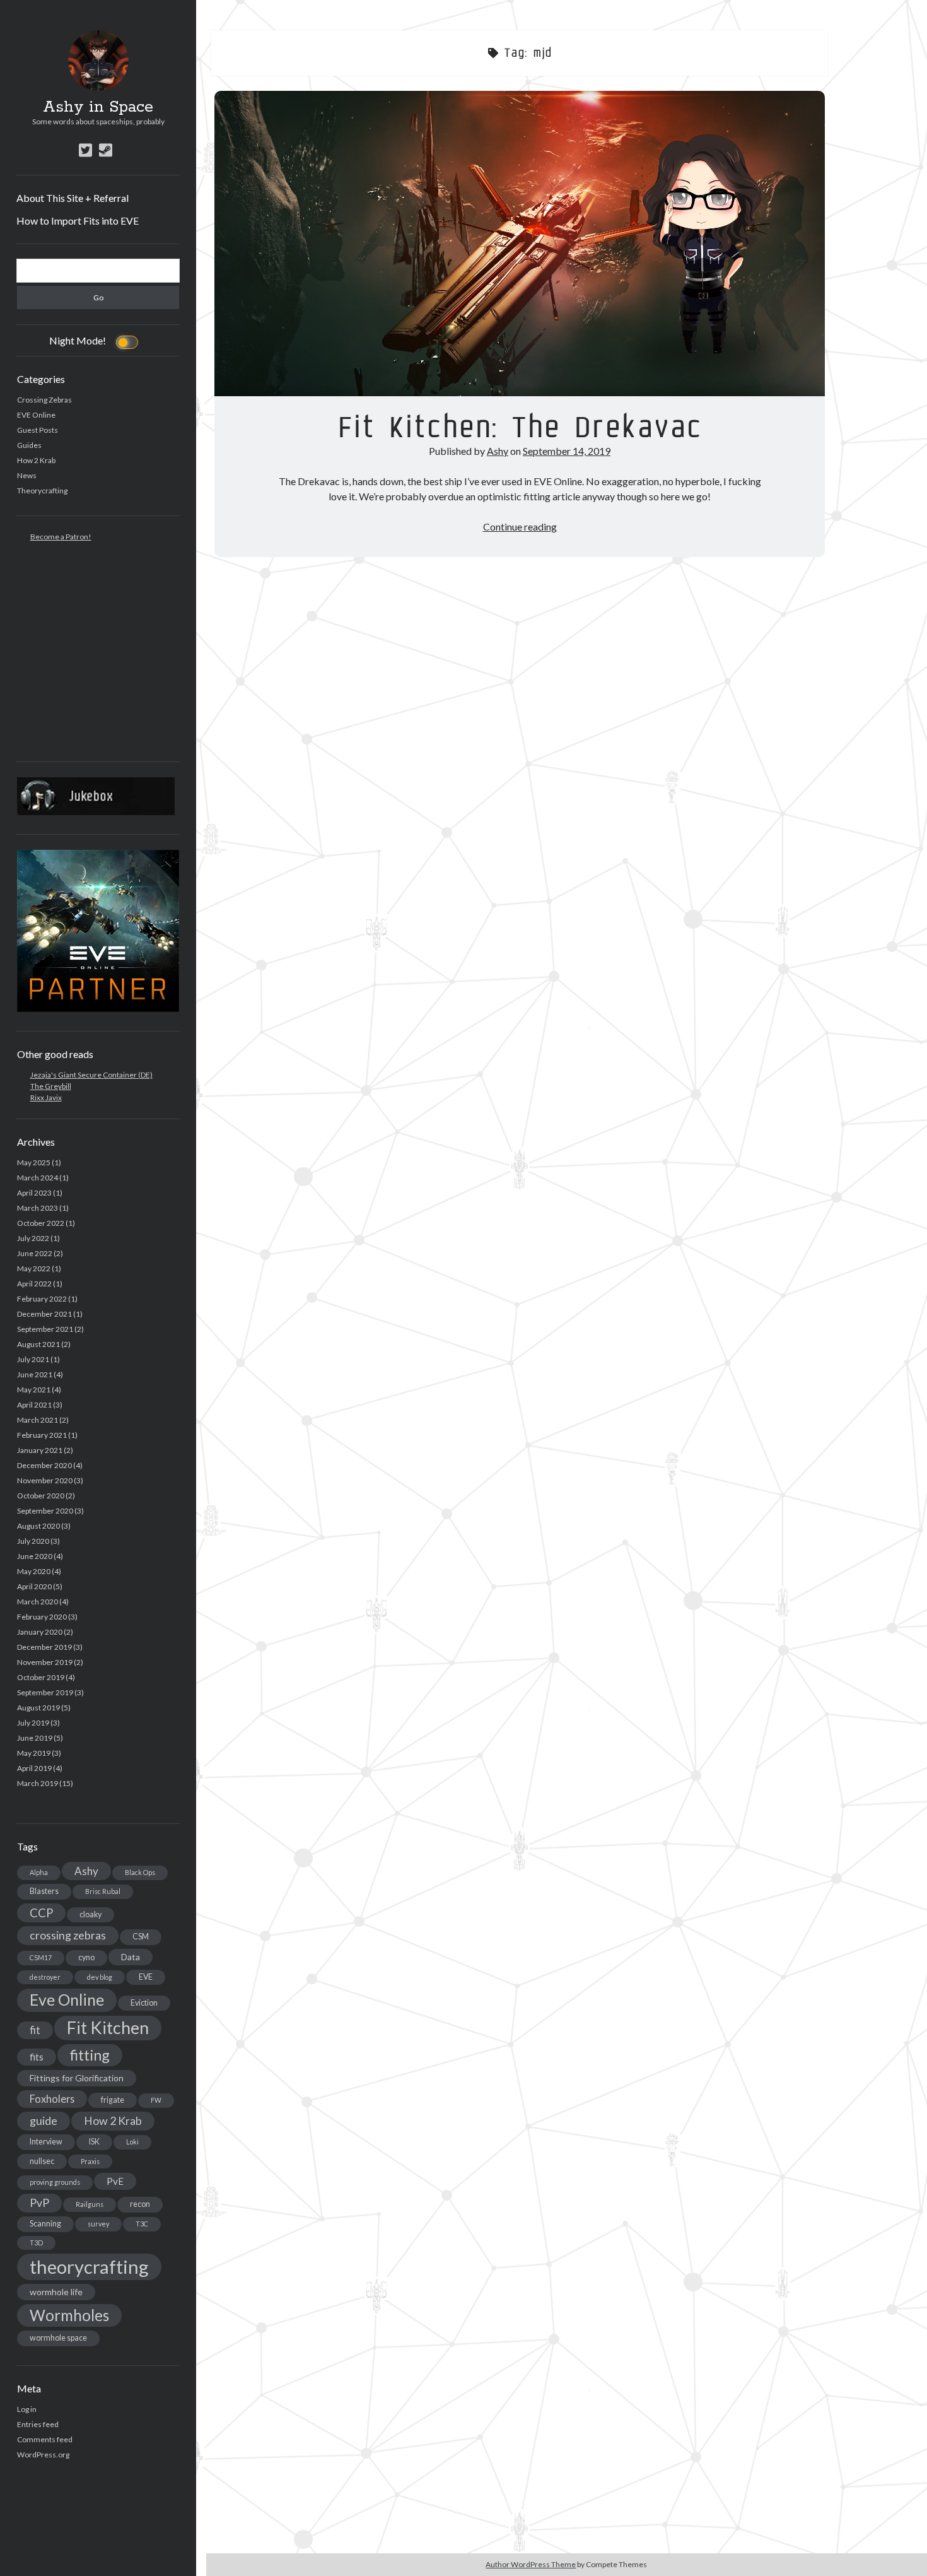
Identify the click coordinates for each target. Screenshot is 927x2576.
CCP (41, 1913)
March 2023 (38, 1208)
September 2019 (45, 1692)
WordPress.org (43, 2455)
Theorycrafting (42, 491)
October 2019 (41, 1677)
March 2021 (38, 1420)
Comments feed (45, 2439)
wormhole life (56, 2292)
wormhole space (58, 2338)
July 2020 (33, 1541)
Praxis (90, 2161)
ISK (94, 2142)
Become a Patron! (61, 537)
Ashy (86, 1871)
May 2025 (34, 1162)
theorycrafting (89, 2267)
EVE (146, 1977)
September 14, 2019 (567, 451)
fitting (90, 2055)
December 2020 (44, 1465)
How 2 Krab (36, 460)
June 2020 (35, 1556)
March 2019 (38, 1783)
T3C (142, 2224)
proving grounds (55, 2182)
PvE (115, 2181)
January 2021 (40, 1450)
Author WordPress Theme (531, 2564)
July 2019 (33, 1723)
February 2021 (42, 1435)
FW (156, 2100)
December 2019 (44, 1647)
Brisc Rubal (103, 1891)
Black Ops (140, 1872)
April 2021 (34, 1405)
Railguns (90, 2204)
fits (37, 2057)
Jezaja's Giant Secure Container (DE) (91, 1075)
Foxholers (52, 2099)
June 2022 (35, 1253)
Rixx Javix (46, 1097)
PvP (39, 2203)
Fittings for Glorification (77, 2078)
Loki (132, 2142)
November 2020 (45, 1480)
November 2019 (45, 1662)
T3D (36, 2243)
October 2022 (41, 1223)
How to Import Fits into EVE (78, 221)
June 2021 (35, 1374)
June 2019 (35, 1738)
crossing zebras (68, 1935)
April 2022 (34, 1284)
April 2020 (34, 1586)
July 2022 (33, 1238)
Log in (27, 2409)
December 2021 (44, 1314)
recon (140, 2204)
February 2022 (42, 1299)
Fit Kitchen (108, 2028)
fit (35, 2030)
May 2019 (34, 1753)
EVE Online (36, 415)
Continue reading (520, 526)
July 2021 (33, 1359)
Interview (46, 2142)
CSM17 (41, 1957)
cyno (86, 1957)
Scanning (45, 2224)
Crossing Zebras (44, 400)
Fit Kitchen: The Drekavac (520, 244)
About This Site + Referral (73, 198)
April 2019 (34, 1768)
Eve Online (67, 2000)
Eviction (144, 2003)
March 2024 (38, 1178)
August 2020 (38, 1526)
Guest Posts (38, 430)
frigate (113, 2100)
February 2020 (42, 1617)
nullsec (42, 2161)
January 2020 (40, 1632)
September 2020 (45, 1511)
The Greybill (51, 1086)
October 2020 (41, 1496)
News (27, 475)
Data (131, 1957)
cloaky (90, 1914)
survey (98, 2224)
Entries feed (38, 2424)
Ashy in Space (98, 107)
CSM (141, 1937)
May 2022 (34, 1268)
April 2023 (34, 1193)
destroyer (45, 1977)
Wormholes (69, 2315)
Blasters (44, 1891)
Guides (29, 445)
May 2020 (34, 1571)
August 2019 (38, 1708)
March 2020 (38, 1602)
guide (44, 2120)
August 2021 (38, 1344)
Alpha (39, 1872)
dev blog (100, 1977)
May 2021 (34, 1390)
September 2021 (45, 1329)
